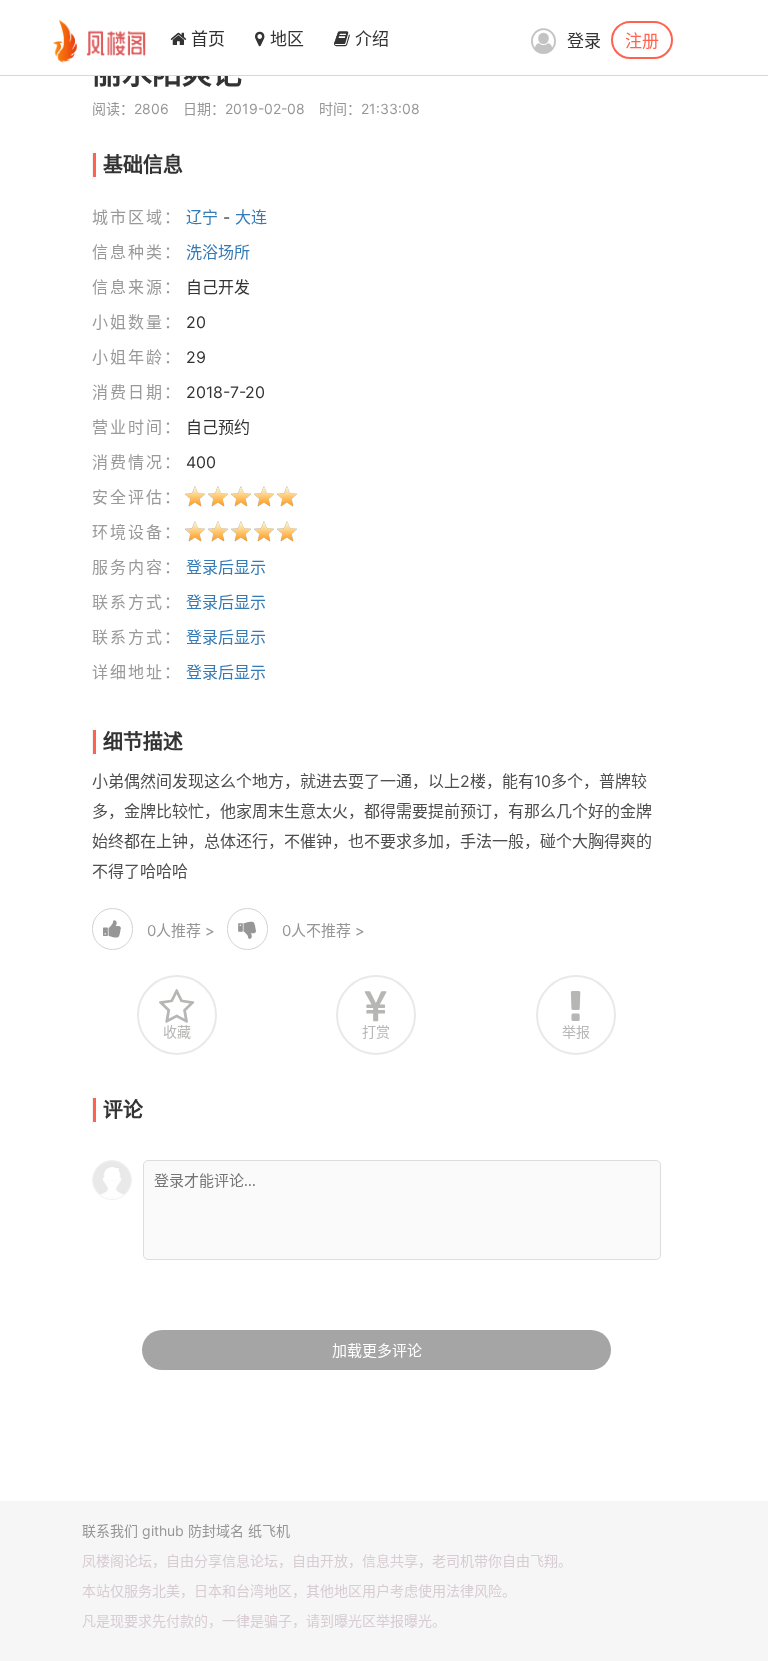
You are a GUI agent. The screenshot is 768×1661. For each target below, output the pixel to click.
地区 (284, 39)
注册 (642, 40)
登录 (584, 41)
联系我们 (110, 1530)
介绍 (369, 39)
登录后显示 (226, 567)
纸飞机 (269, 1530)
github (163, 1530)
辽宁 (202, 217)
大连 (251, 217)
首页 (205, 39)
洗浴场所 (218, 252)
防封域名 (216, 1530)
